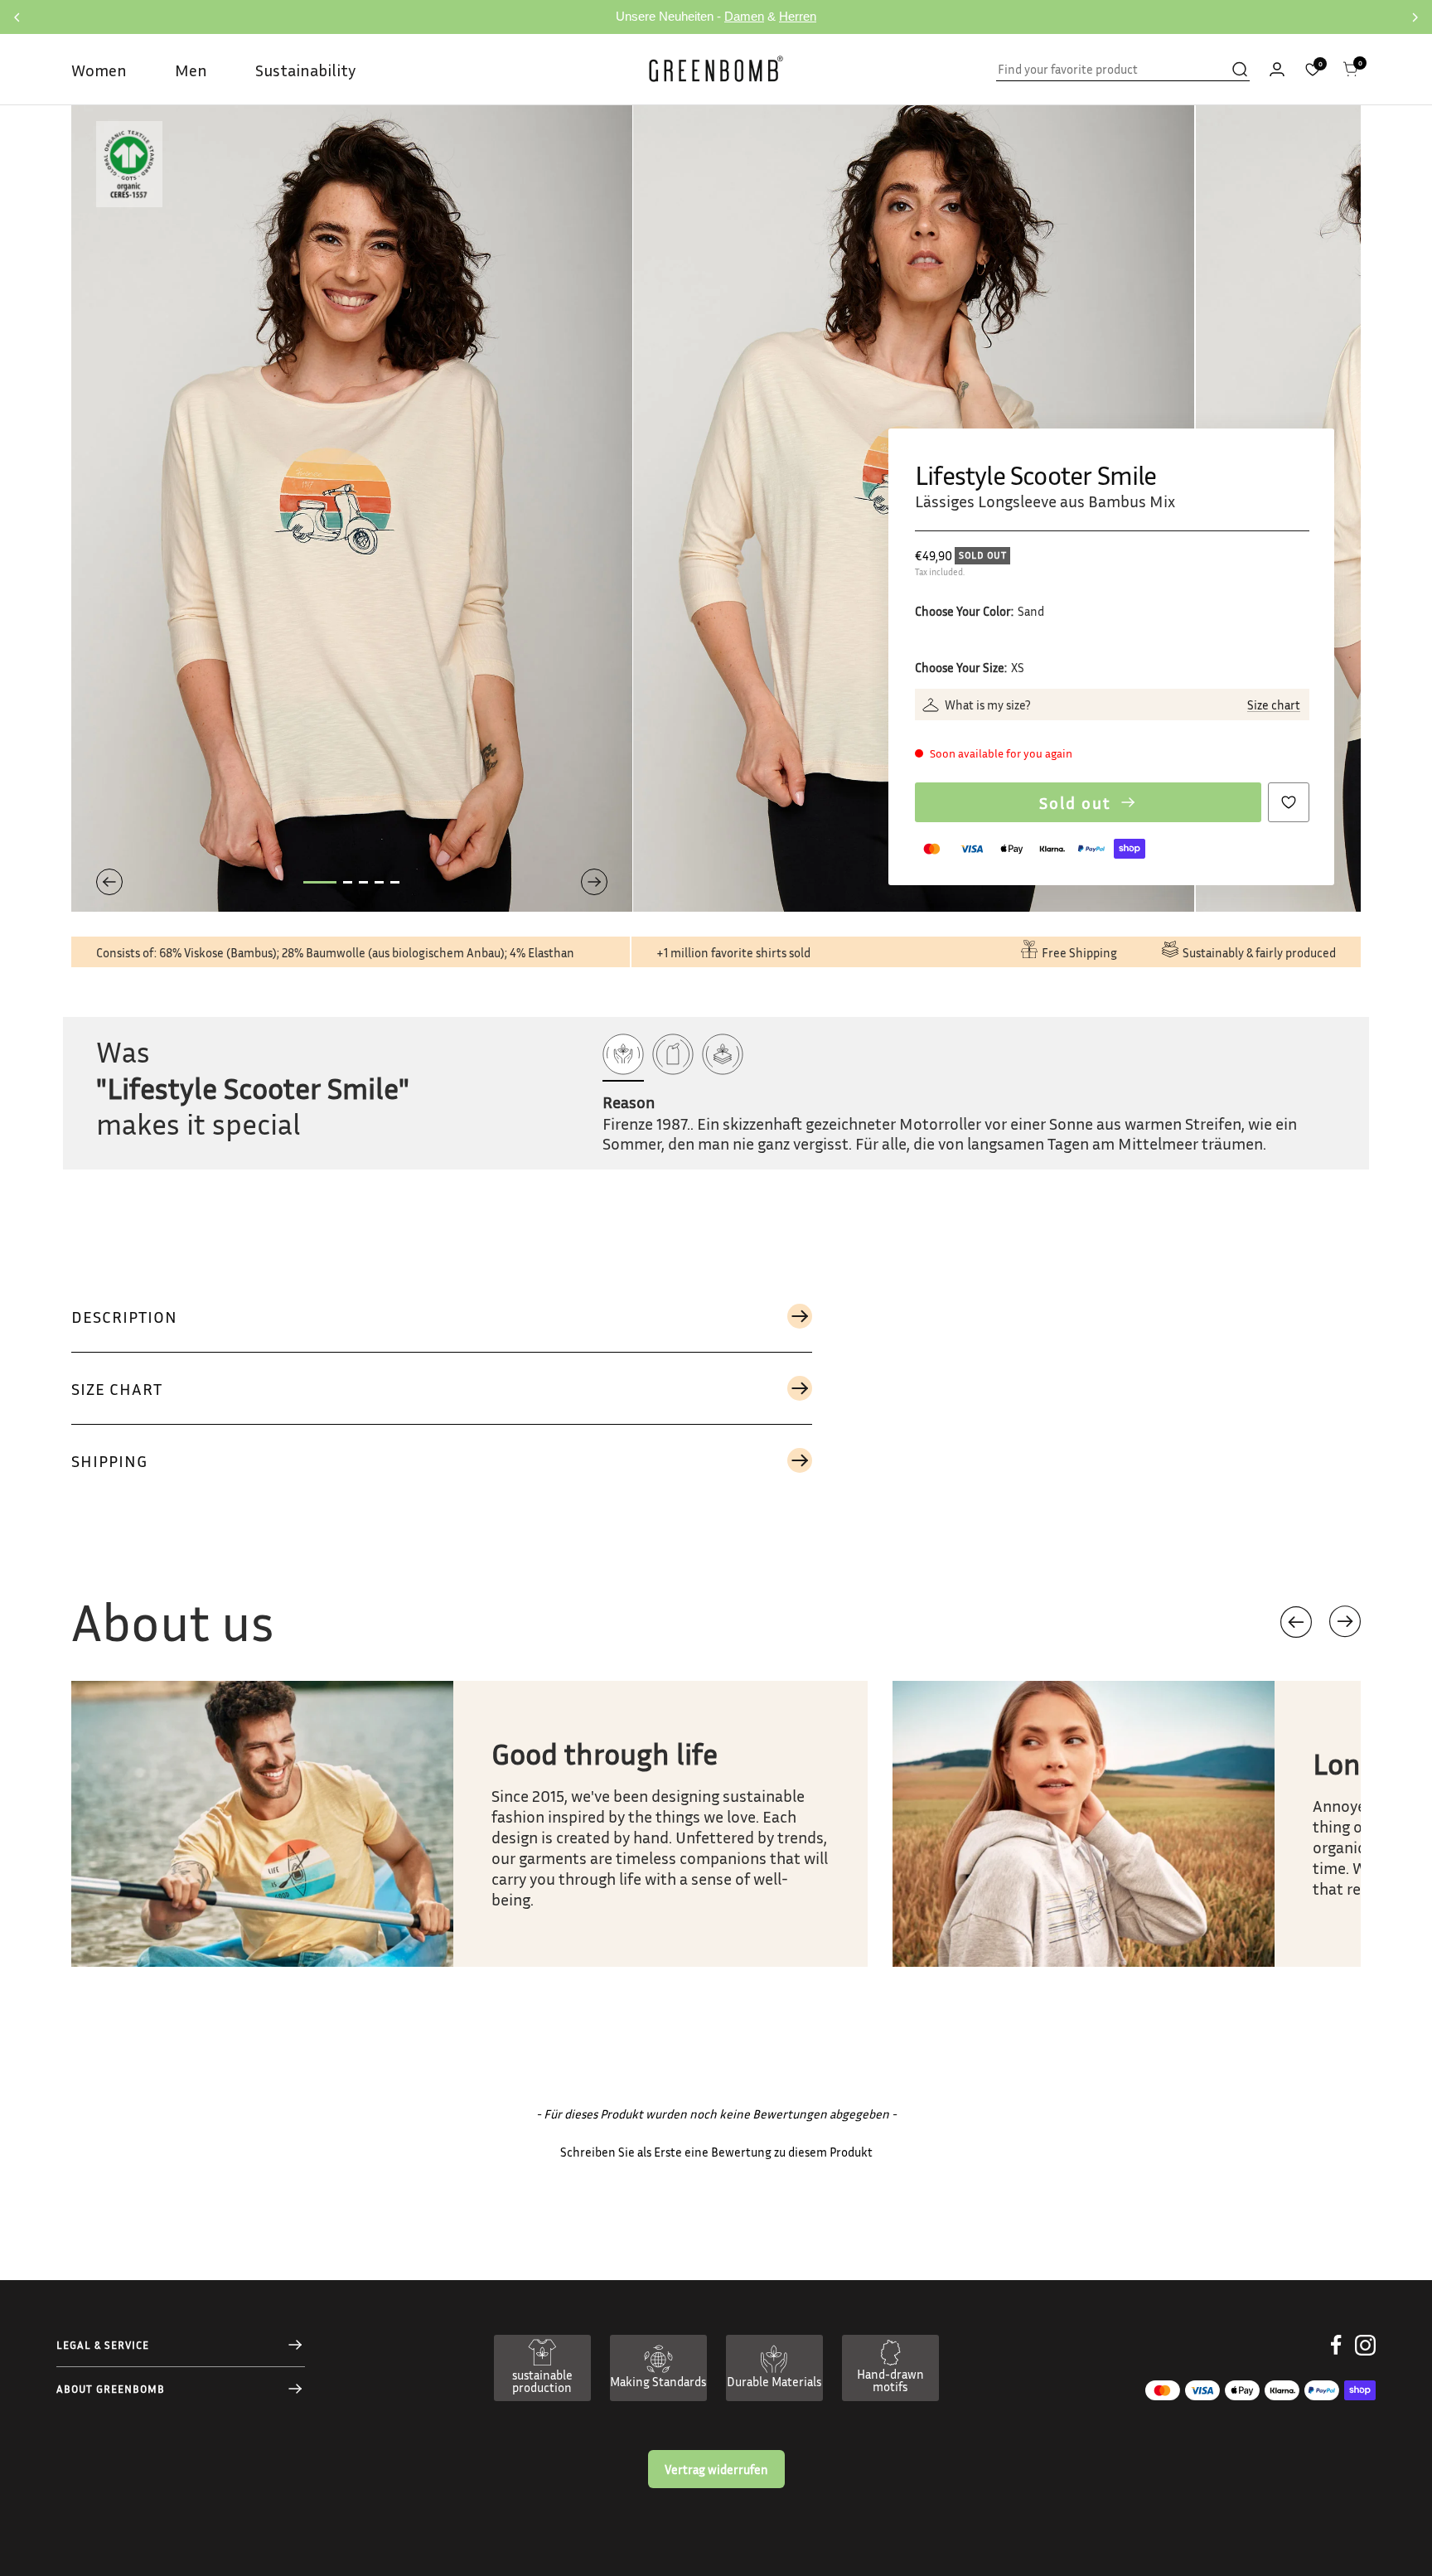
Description (124, 1316)
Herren (798, 16)
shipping (109, 1460)
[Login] (1277, 69)
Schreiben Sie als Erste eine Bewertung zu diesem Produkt (716, 2152)
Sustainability (305, 70)
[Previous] (109, 882)
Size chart (1274, 705)
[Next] (594, 882)
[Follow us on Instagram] (1365, 2358)
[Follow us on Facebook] (1336, 2358)
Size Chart (117, 1388)
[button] (1345, 1622)
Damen (744, 16)
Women (99, 70)
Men (191, 70)
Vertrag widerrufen (716, 2469)
